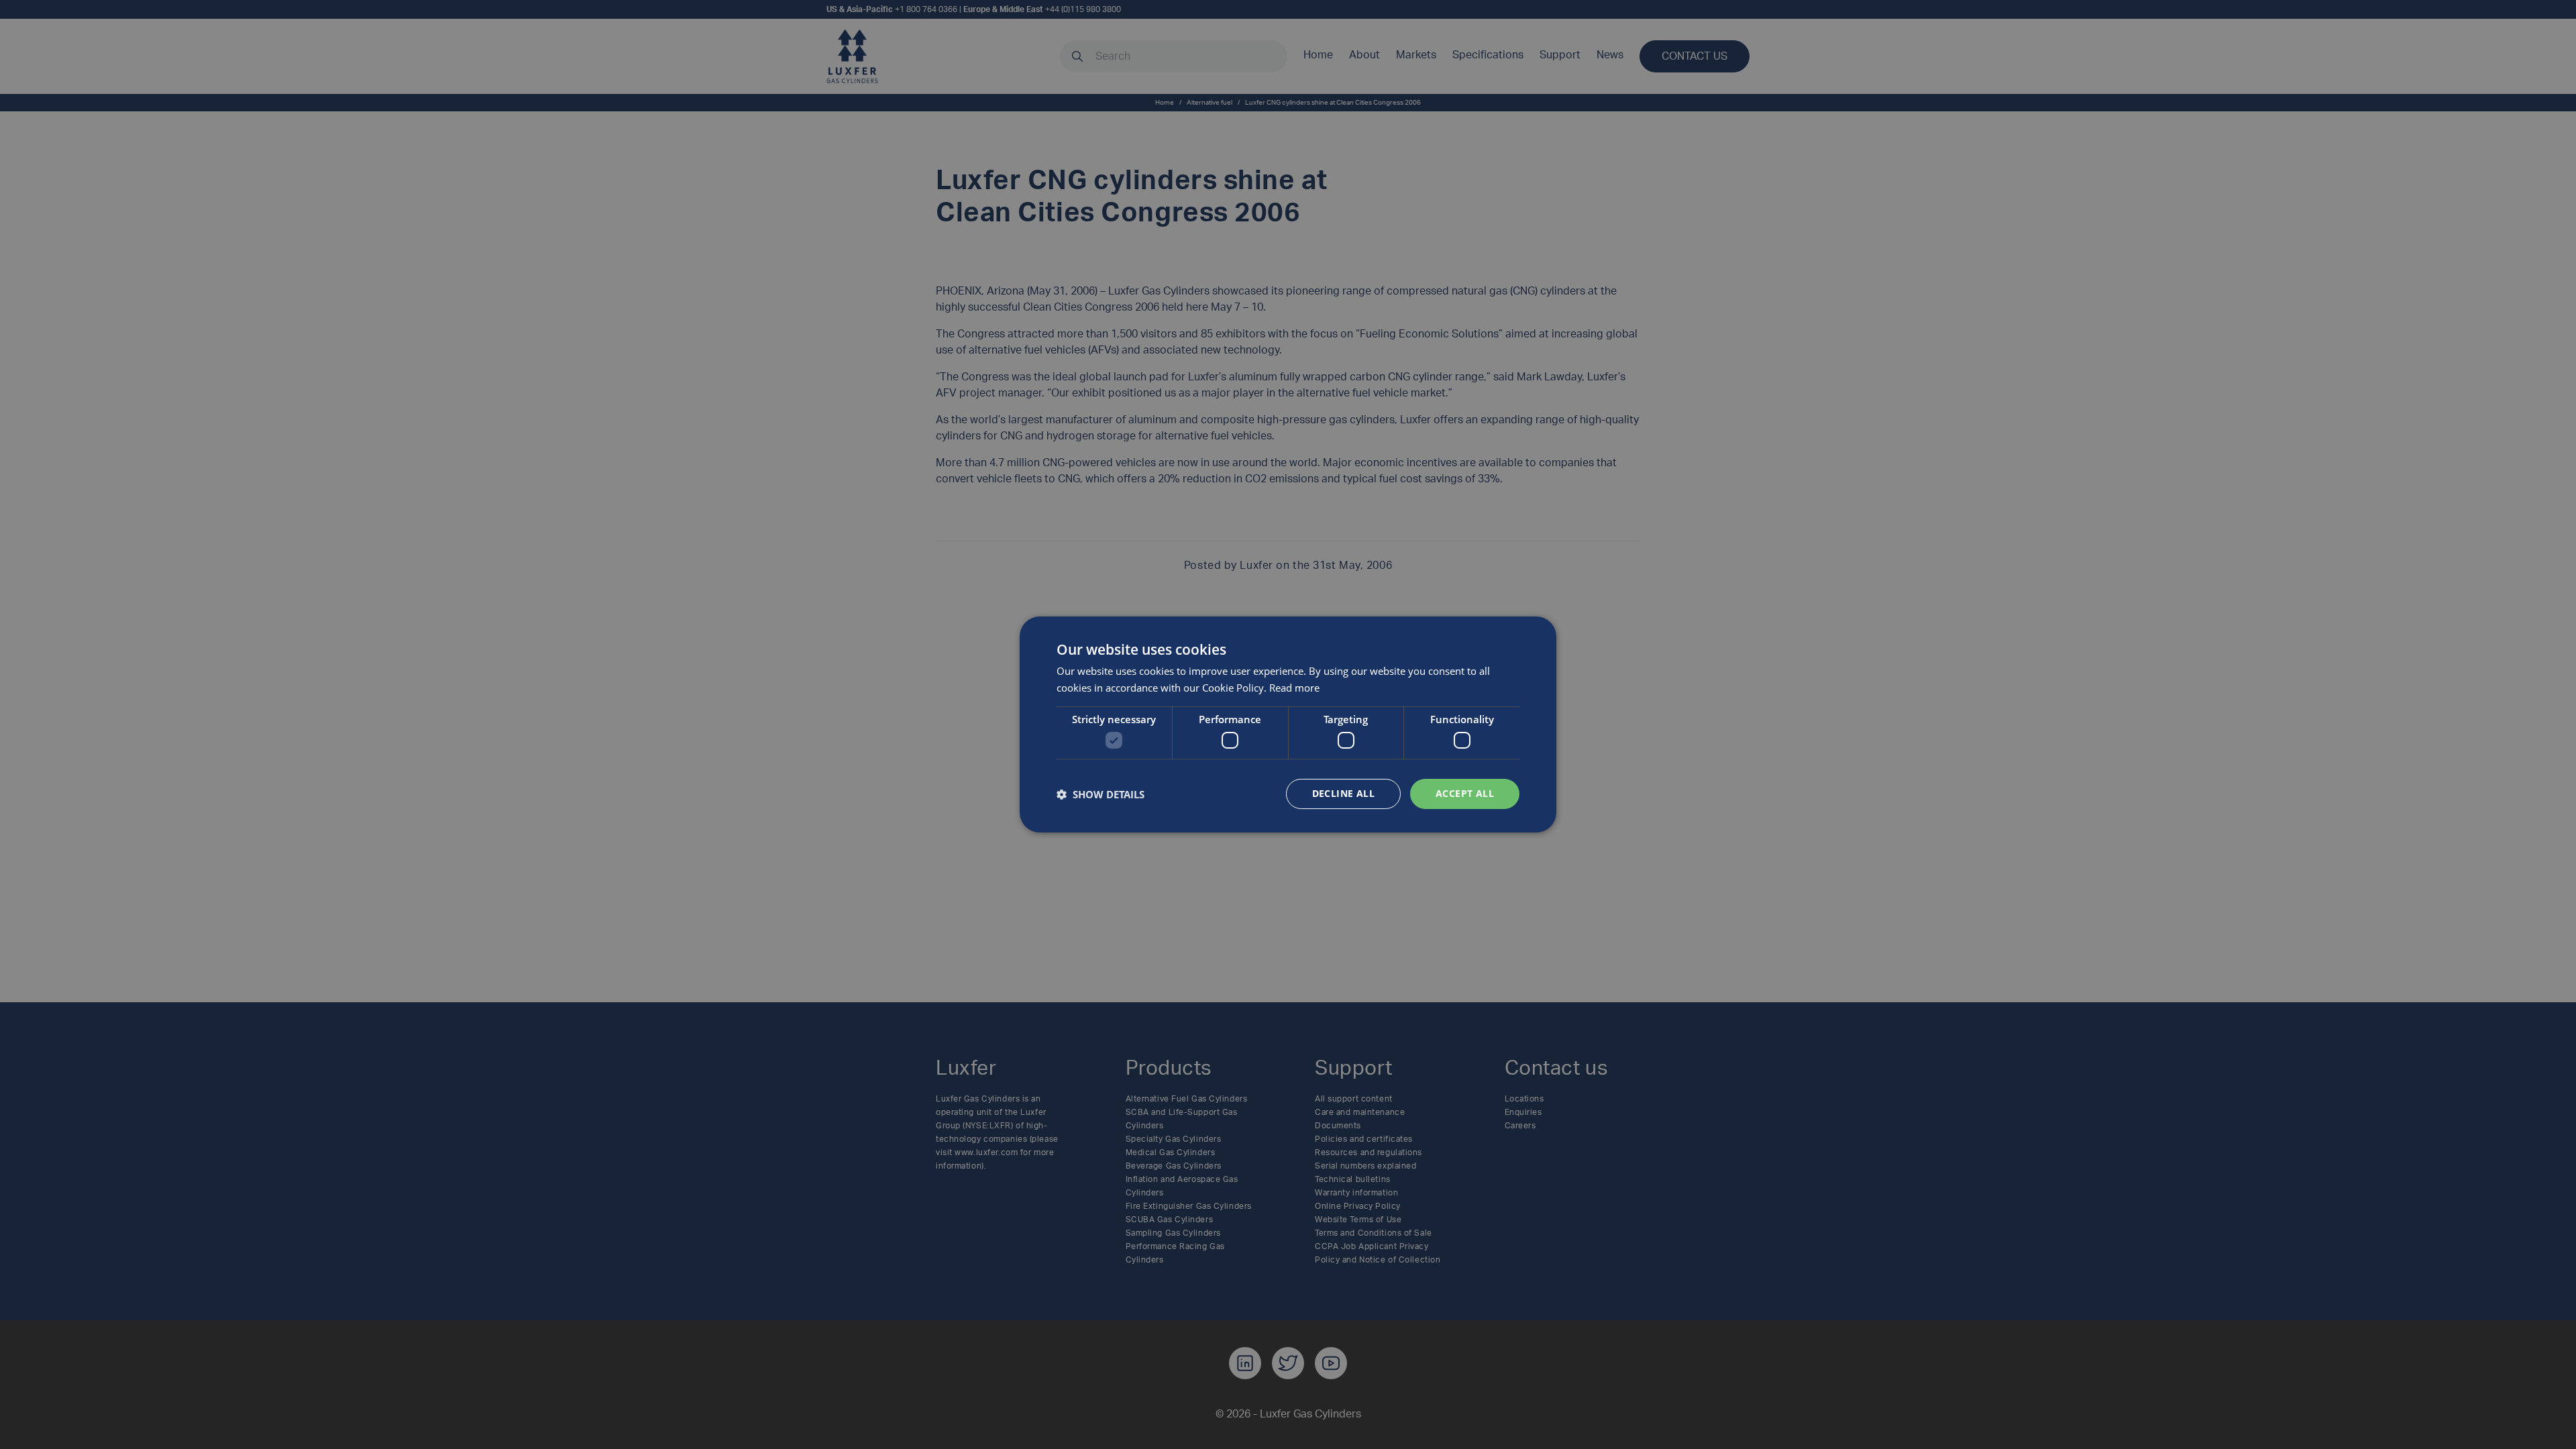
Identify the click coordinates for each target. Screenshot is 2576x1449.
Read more (1294, 688)
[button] (1101, 794)
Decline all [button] (1343, 793)
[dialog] (1288, 724)
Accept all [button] (1465, 793)
